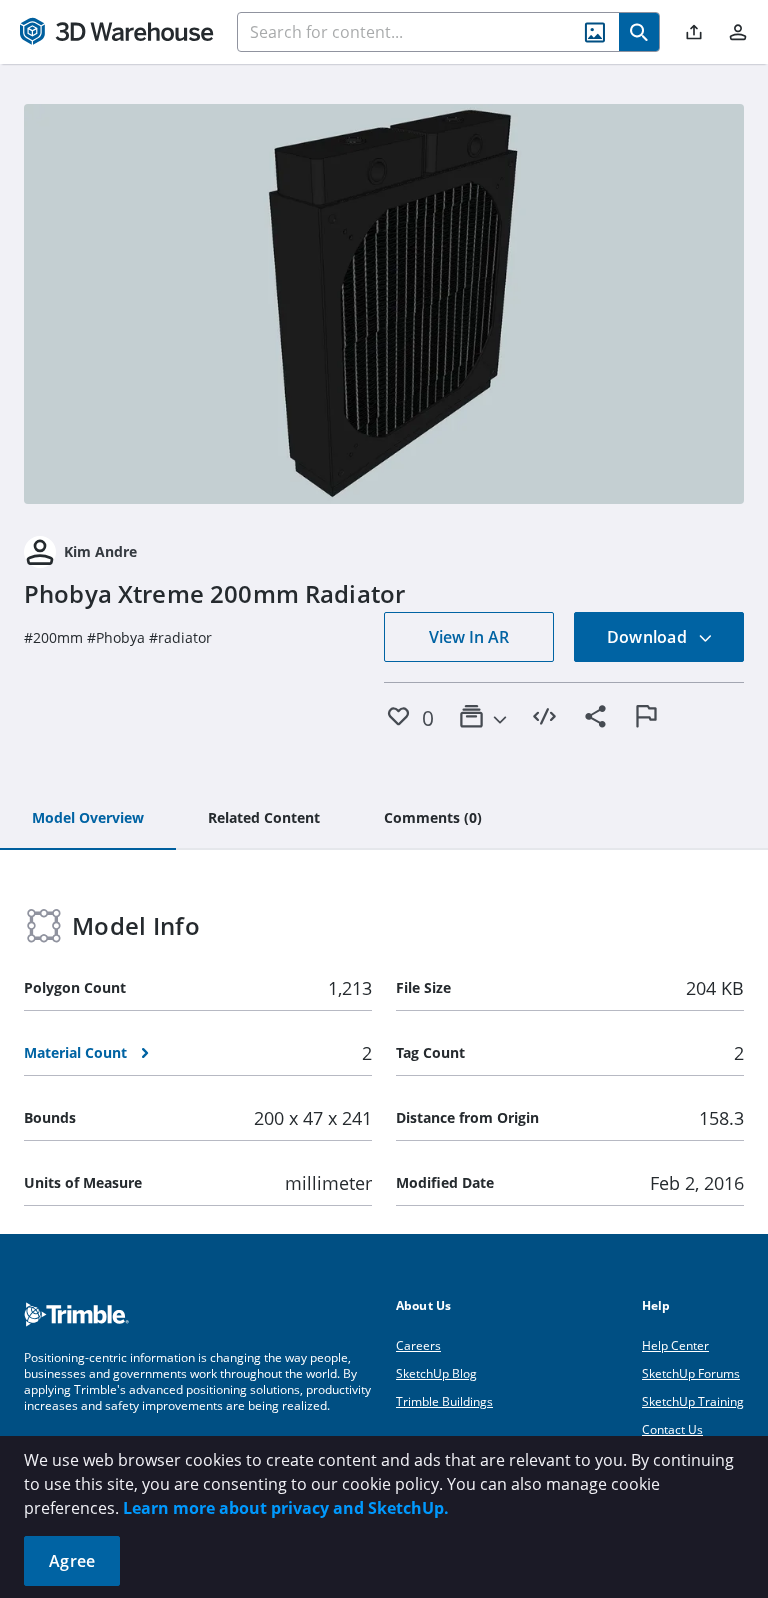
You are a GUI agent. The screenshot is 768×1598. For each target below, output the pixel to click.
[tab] (88, 819)
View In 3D (384, 304)
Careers (418, 1345)
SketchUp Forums (691, 1373)
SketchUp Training (693, 1401)
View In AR (469, 637)
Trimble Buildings (444, 1401)
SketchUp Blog (436, 1373)
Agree (72, 1561)
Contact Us (672, 1429)
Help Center (675, 1345)
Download (649, 637)
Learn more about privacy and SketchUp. (286, 1508)
